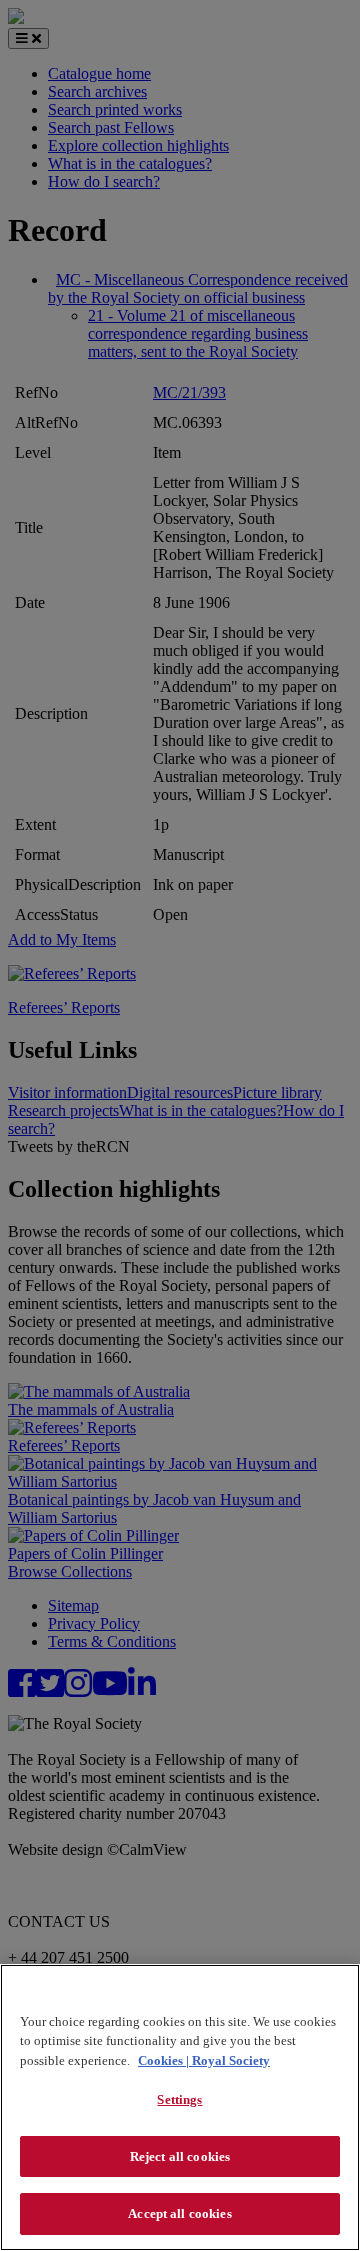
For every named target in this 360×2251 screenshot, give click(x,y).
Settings (179, 2099)
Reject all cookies (180, 2156)
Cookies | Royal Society (204, 2060)
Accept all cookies (179, 2213)
